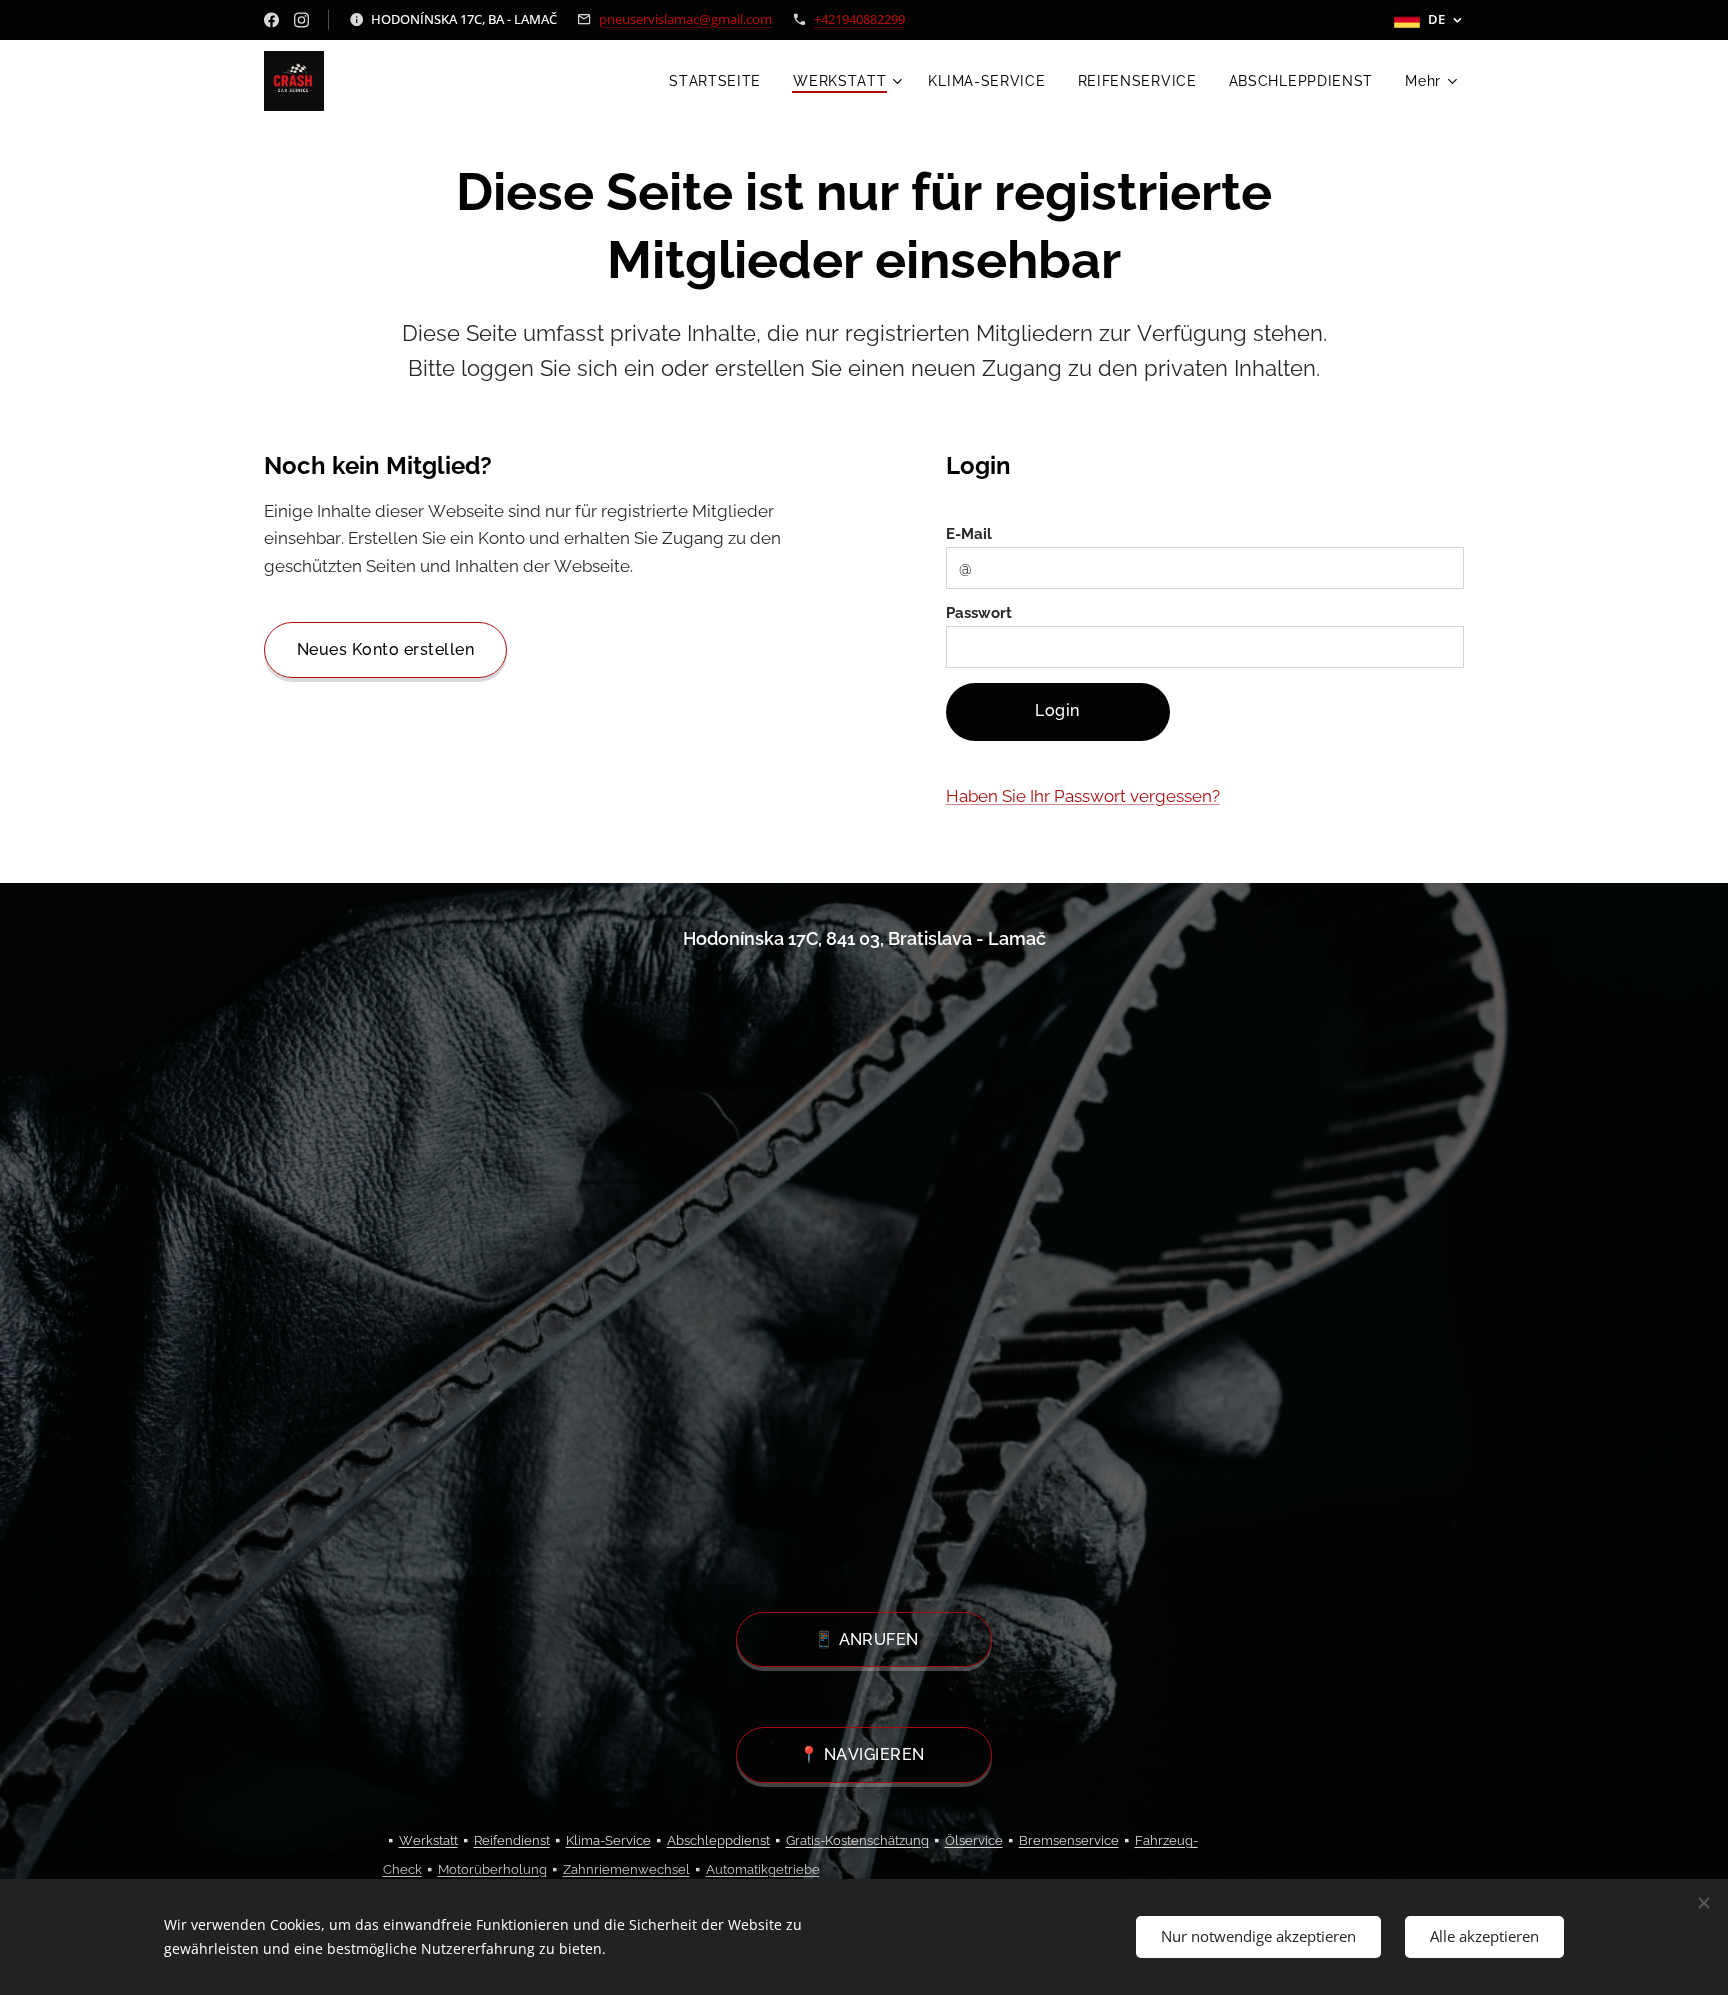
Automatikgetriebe (763, 1869)
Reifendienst (512, 1840)
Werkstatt (428, 1840)
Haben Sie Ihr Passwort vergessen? (1083, 796)
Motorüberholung (492, 1869)
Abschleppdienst (718, 1840)
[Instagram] (301, 20)
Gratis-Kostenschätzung (857, 1840)
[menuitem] (720, 81)
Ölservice (974, 1840)
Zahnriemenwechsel (626, 1869)
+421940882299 (859, 19)
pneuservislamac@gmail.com (685, 19)
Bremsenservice (1069, 1840)
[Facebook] (271, 20)
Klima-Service (608, 1840)
